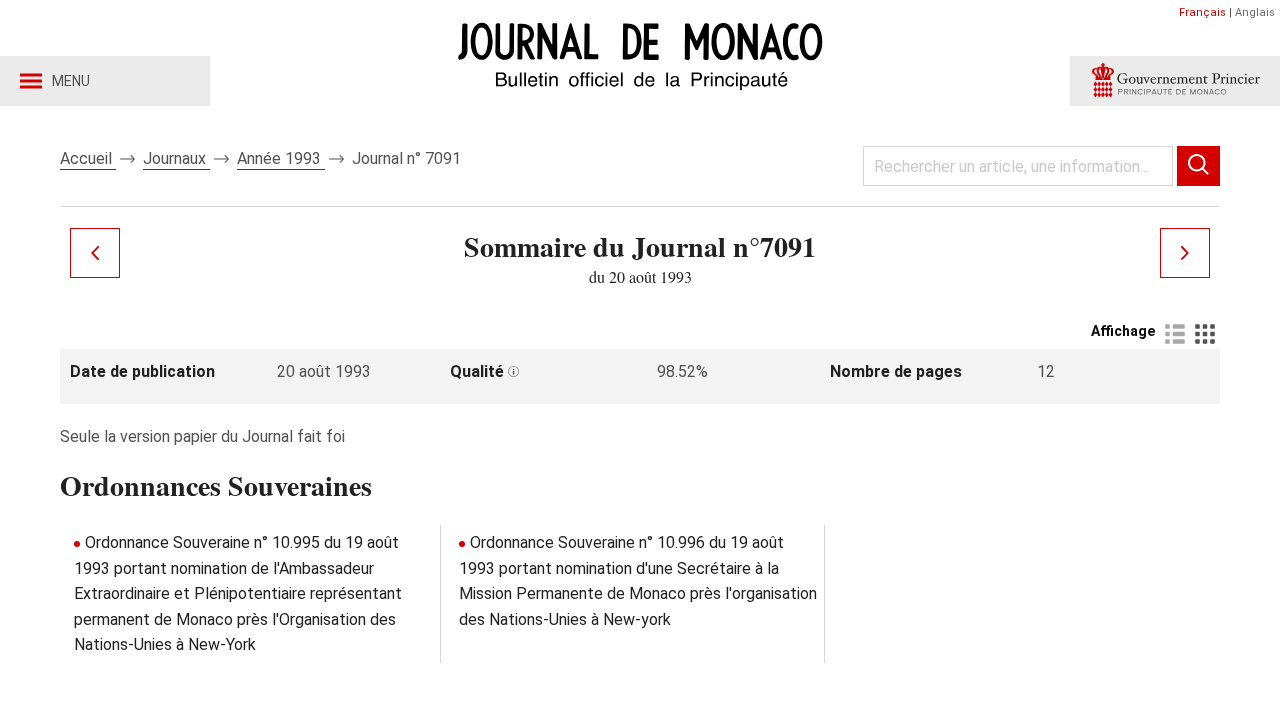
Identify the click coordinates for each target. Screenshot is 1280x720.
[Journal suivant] (1185, 253)
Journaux (176, 158)
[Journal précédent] (95, 253)
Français (1202, 12)
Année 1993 (281, 158)
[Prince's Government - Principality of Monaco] (1175, 81)
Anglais (1255, 12)
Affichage (1123, 331)
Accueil (88, 158)
